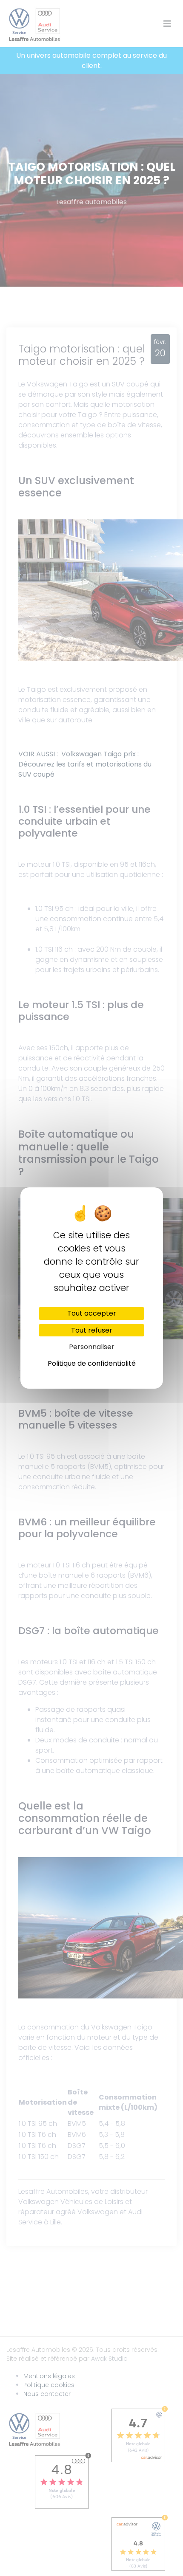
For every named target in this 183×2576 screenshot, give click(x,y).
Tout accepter (92, 1313)
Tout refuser (92, 1330)
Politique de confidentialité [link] (92, 1363)
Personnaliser (92, 1347)
